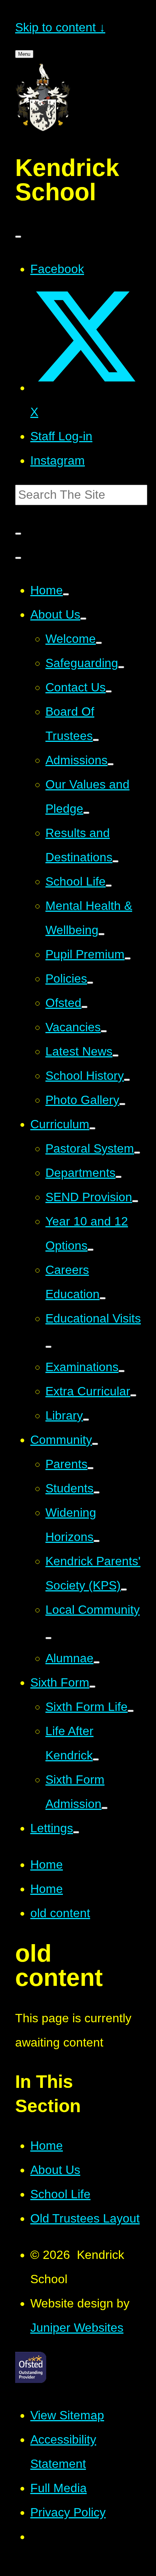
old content (60, 1913)
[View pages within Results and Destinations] (115, 861)
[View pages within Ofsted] (84, 1007)
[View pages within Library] (86, 1420)
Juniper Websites (77, 2328)
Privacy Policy (68, 2512)
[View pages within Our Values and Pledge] (86, 813)
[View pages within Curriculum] (92, 1128)
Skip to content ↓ (60, 27)
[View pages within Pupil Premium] (128, 958)
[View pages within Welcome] (99, 643)
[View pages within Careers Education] (103, 1298)
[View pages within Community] (95, 1444)
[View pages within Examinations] (122, 1371)
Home (47, 1864)
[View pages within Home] (66, 594)
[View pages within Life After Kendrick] (96, 1759)
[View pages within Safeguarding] (121, 667)
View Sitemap (67, 2415)
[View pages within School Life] (109, 886)
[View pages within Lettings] (76, 1832)
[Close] (18, 237)
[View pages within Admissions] (111, 764)
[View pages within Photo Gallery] (122, 1104)
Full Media (58, 2488)
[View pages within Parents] (90, 1468)
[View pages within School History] (127, 1080)
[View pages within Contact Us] (109, 691)
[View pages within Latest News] (115, 1056)
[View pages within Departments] (119, 1177)
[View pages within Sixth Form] (92, 1687)
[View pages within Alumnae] (97, 1662)
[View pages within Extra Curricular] (133, 1395)
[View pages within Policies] (90, 983)
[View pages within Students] (97, 1492)
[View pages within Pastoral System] (137, 1153)
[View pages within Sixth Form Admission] (105, 1808)
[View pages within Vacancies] (104, 1031)
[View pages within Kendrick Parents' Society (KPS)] (124, 1590)
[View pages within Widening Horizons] (97, 1541)
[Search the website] (18, 534)
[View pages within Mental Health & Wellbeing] (101, 934)
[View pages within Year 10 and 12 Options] (90, 1250)
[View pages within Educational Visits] (48, 1347)
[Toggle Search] (18, 558)
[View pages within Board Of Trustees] (96, 740)
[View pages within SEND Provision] (135, 1201)
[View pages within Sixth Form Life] (131, 1711)
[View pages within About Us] (83, 619)
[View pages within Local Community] (48, 1638)
